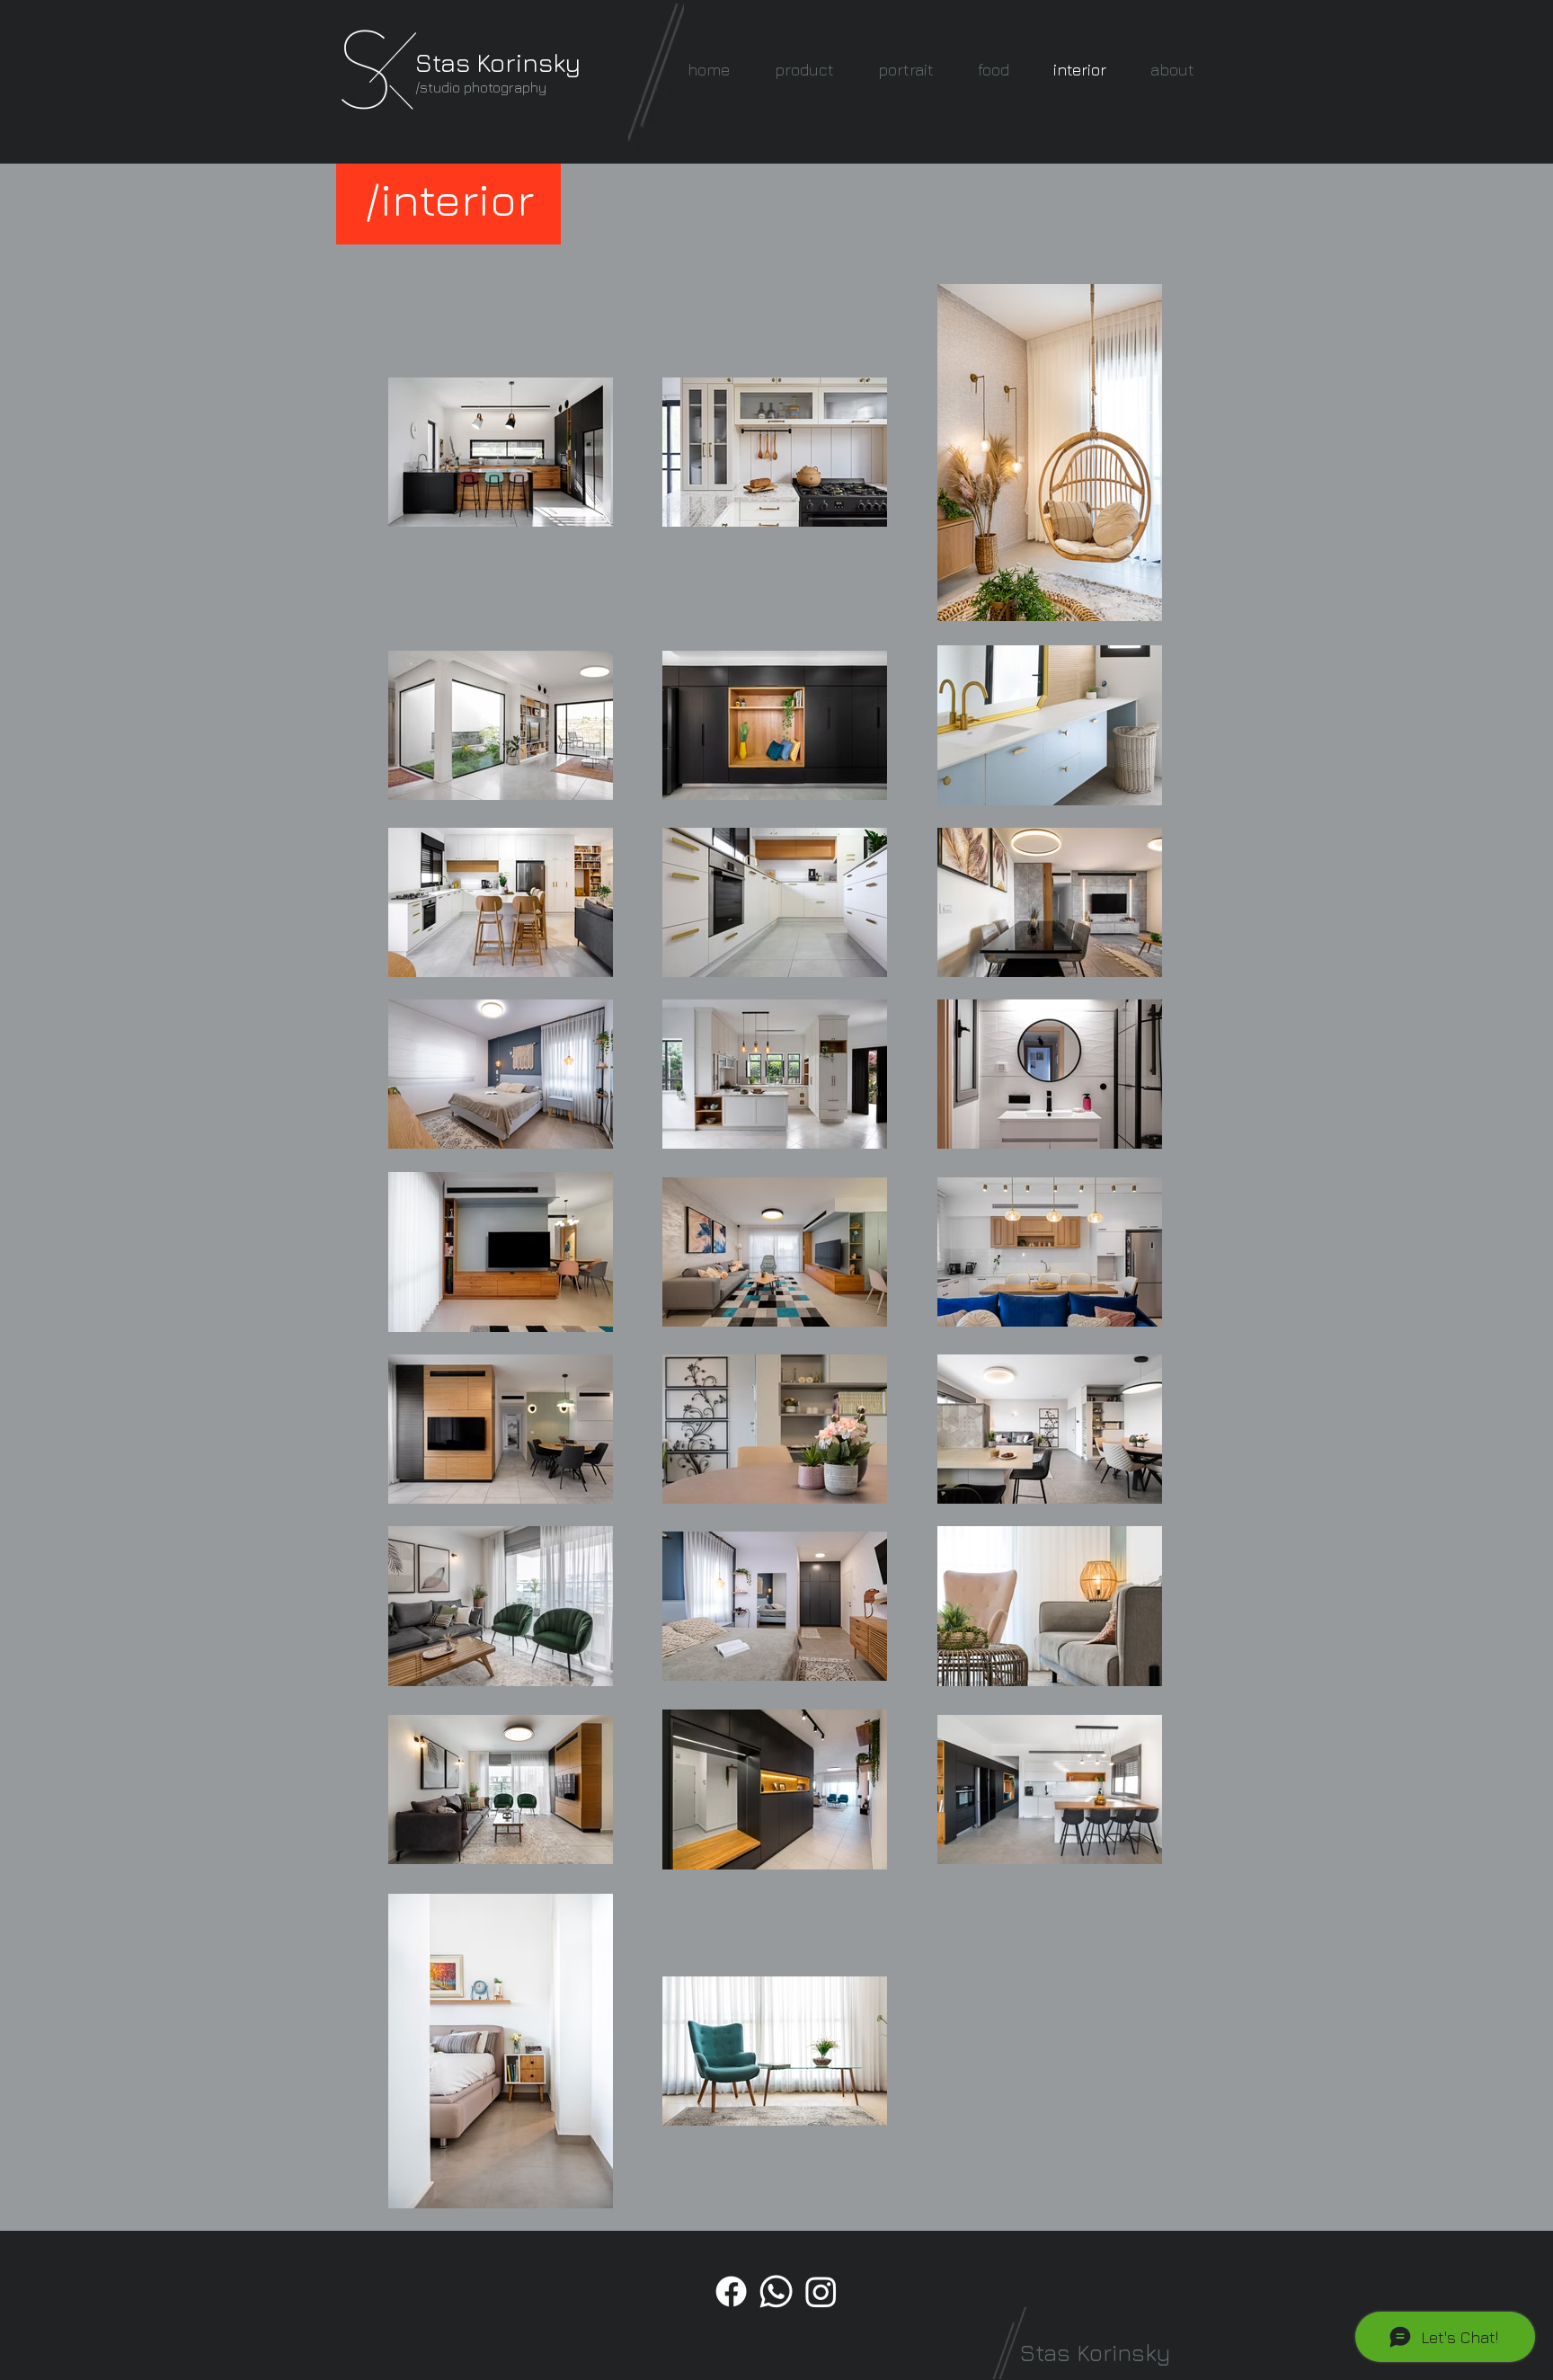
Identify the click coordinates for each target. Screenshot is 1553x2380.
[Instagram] (821, 2291)
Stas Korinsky (498, 62)
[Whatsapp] (776, 2291)
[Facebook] (731, 2291)
